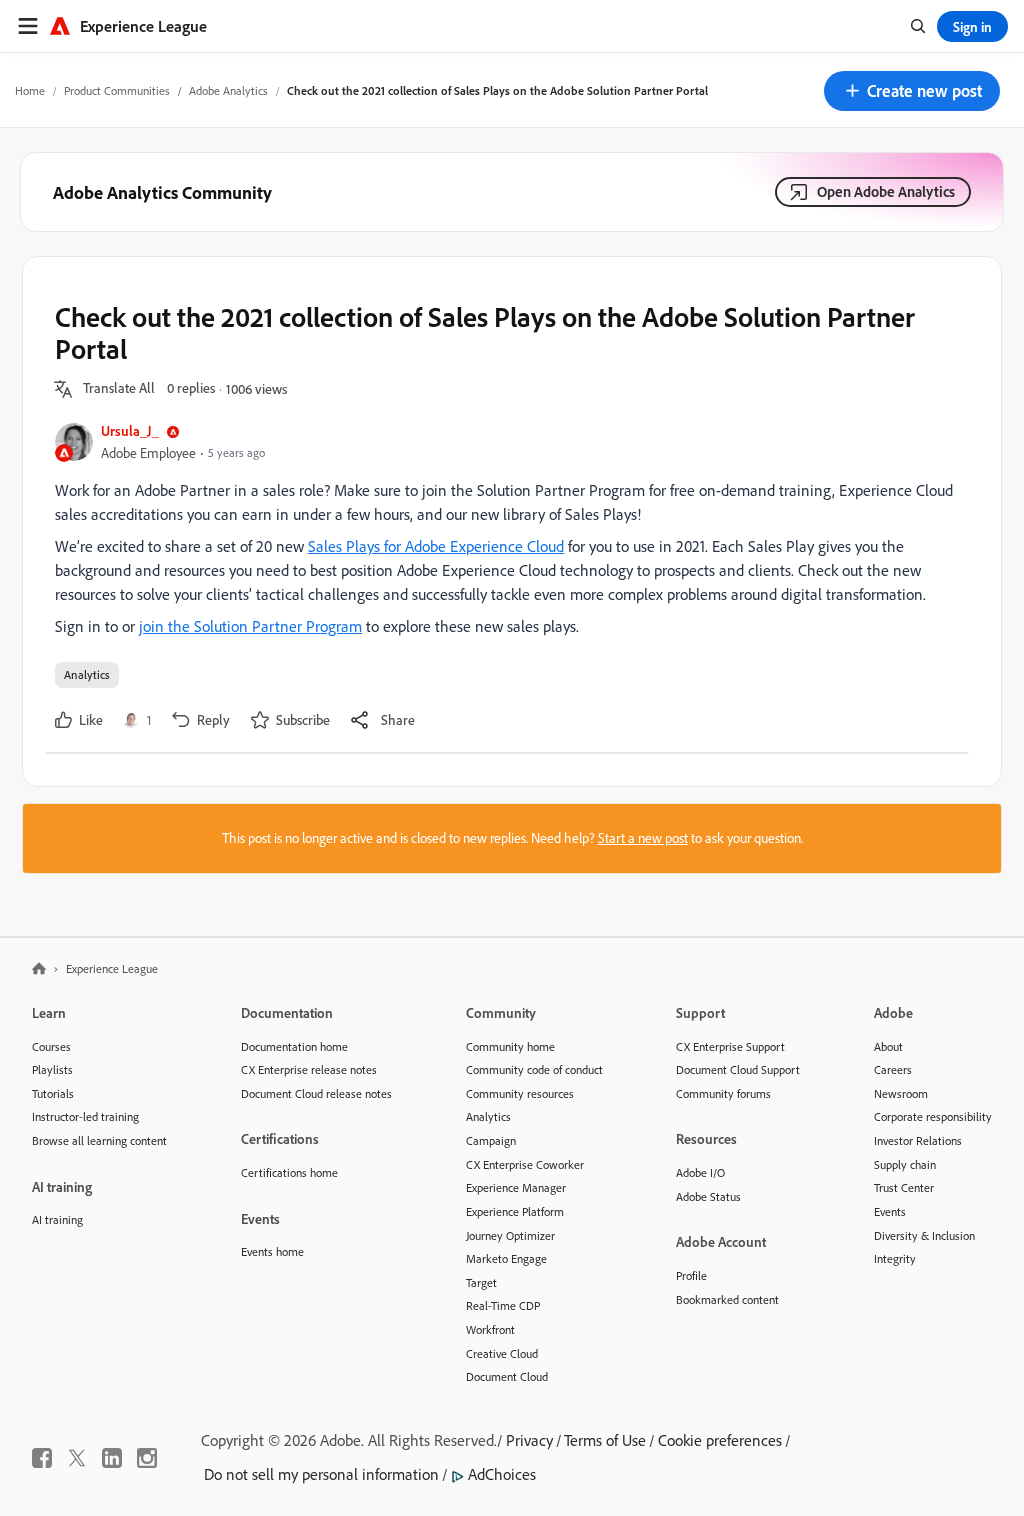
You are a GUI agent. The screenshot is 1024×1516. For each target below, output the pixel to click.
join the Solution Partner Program (250, 626)
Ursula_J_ (130, 430)
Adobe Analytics (228, 90)
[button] (912, 91)
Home (30, 90)
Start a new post (643, 838)
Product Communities (117, 90)
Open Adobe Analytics (886, 191)
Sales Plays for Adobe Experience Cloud (436, 546)
